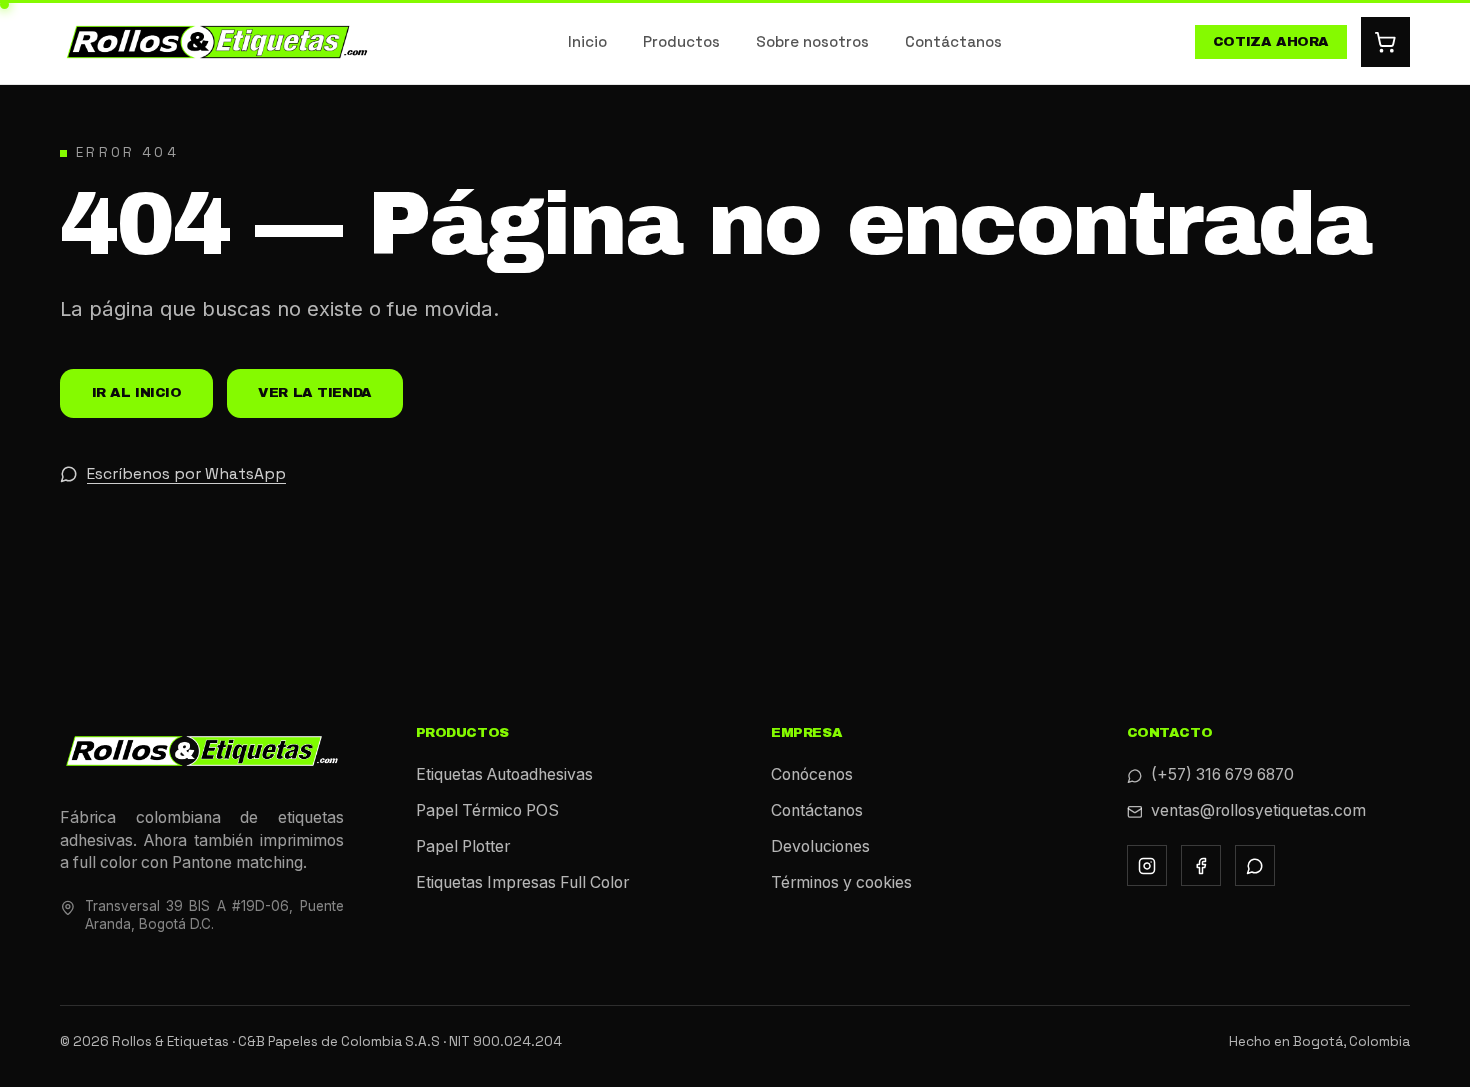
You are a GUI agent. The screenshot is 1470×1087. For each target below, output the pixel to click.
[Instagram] (1147, 865)
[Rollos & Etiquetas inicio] (217, 42)
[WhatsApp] (1255, 865)
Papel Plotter (463, 846)
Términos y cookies (841, 882)
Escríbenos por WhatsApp (186, 474)
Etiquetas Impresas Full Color (522, 882)
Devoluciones (820, 846)
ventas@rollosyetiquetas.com (1258, 810)
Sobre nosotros (812, 41)
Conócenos (812, 774)
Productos (681, 41)
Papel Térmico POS (487, 810)
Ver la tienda (315, 392)
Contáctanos (953, 41)
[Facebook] (1201, 865)
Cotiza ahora (1271, 41)
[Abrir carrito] (1386, 42)
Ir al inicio (137, 392)
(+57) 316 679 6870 (1222, 774)
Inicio (587, 41)
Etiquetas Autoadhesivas (504, 774)
